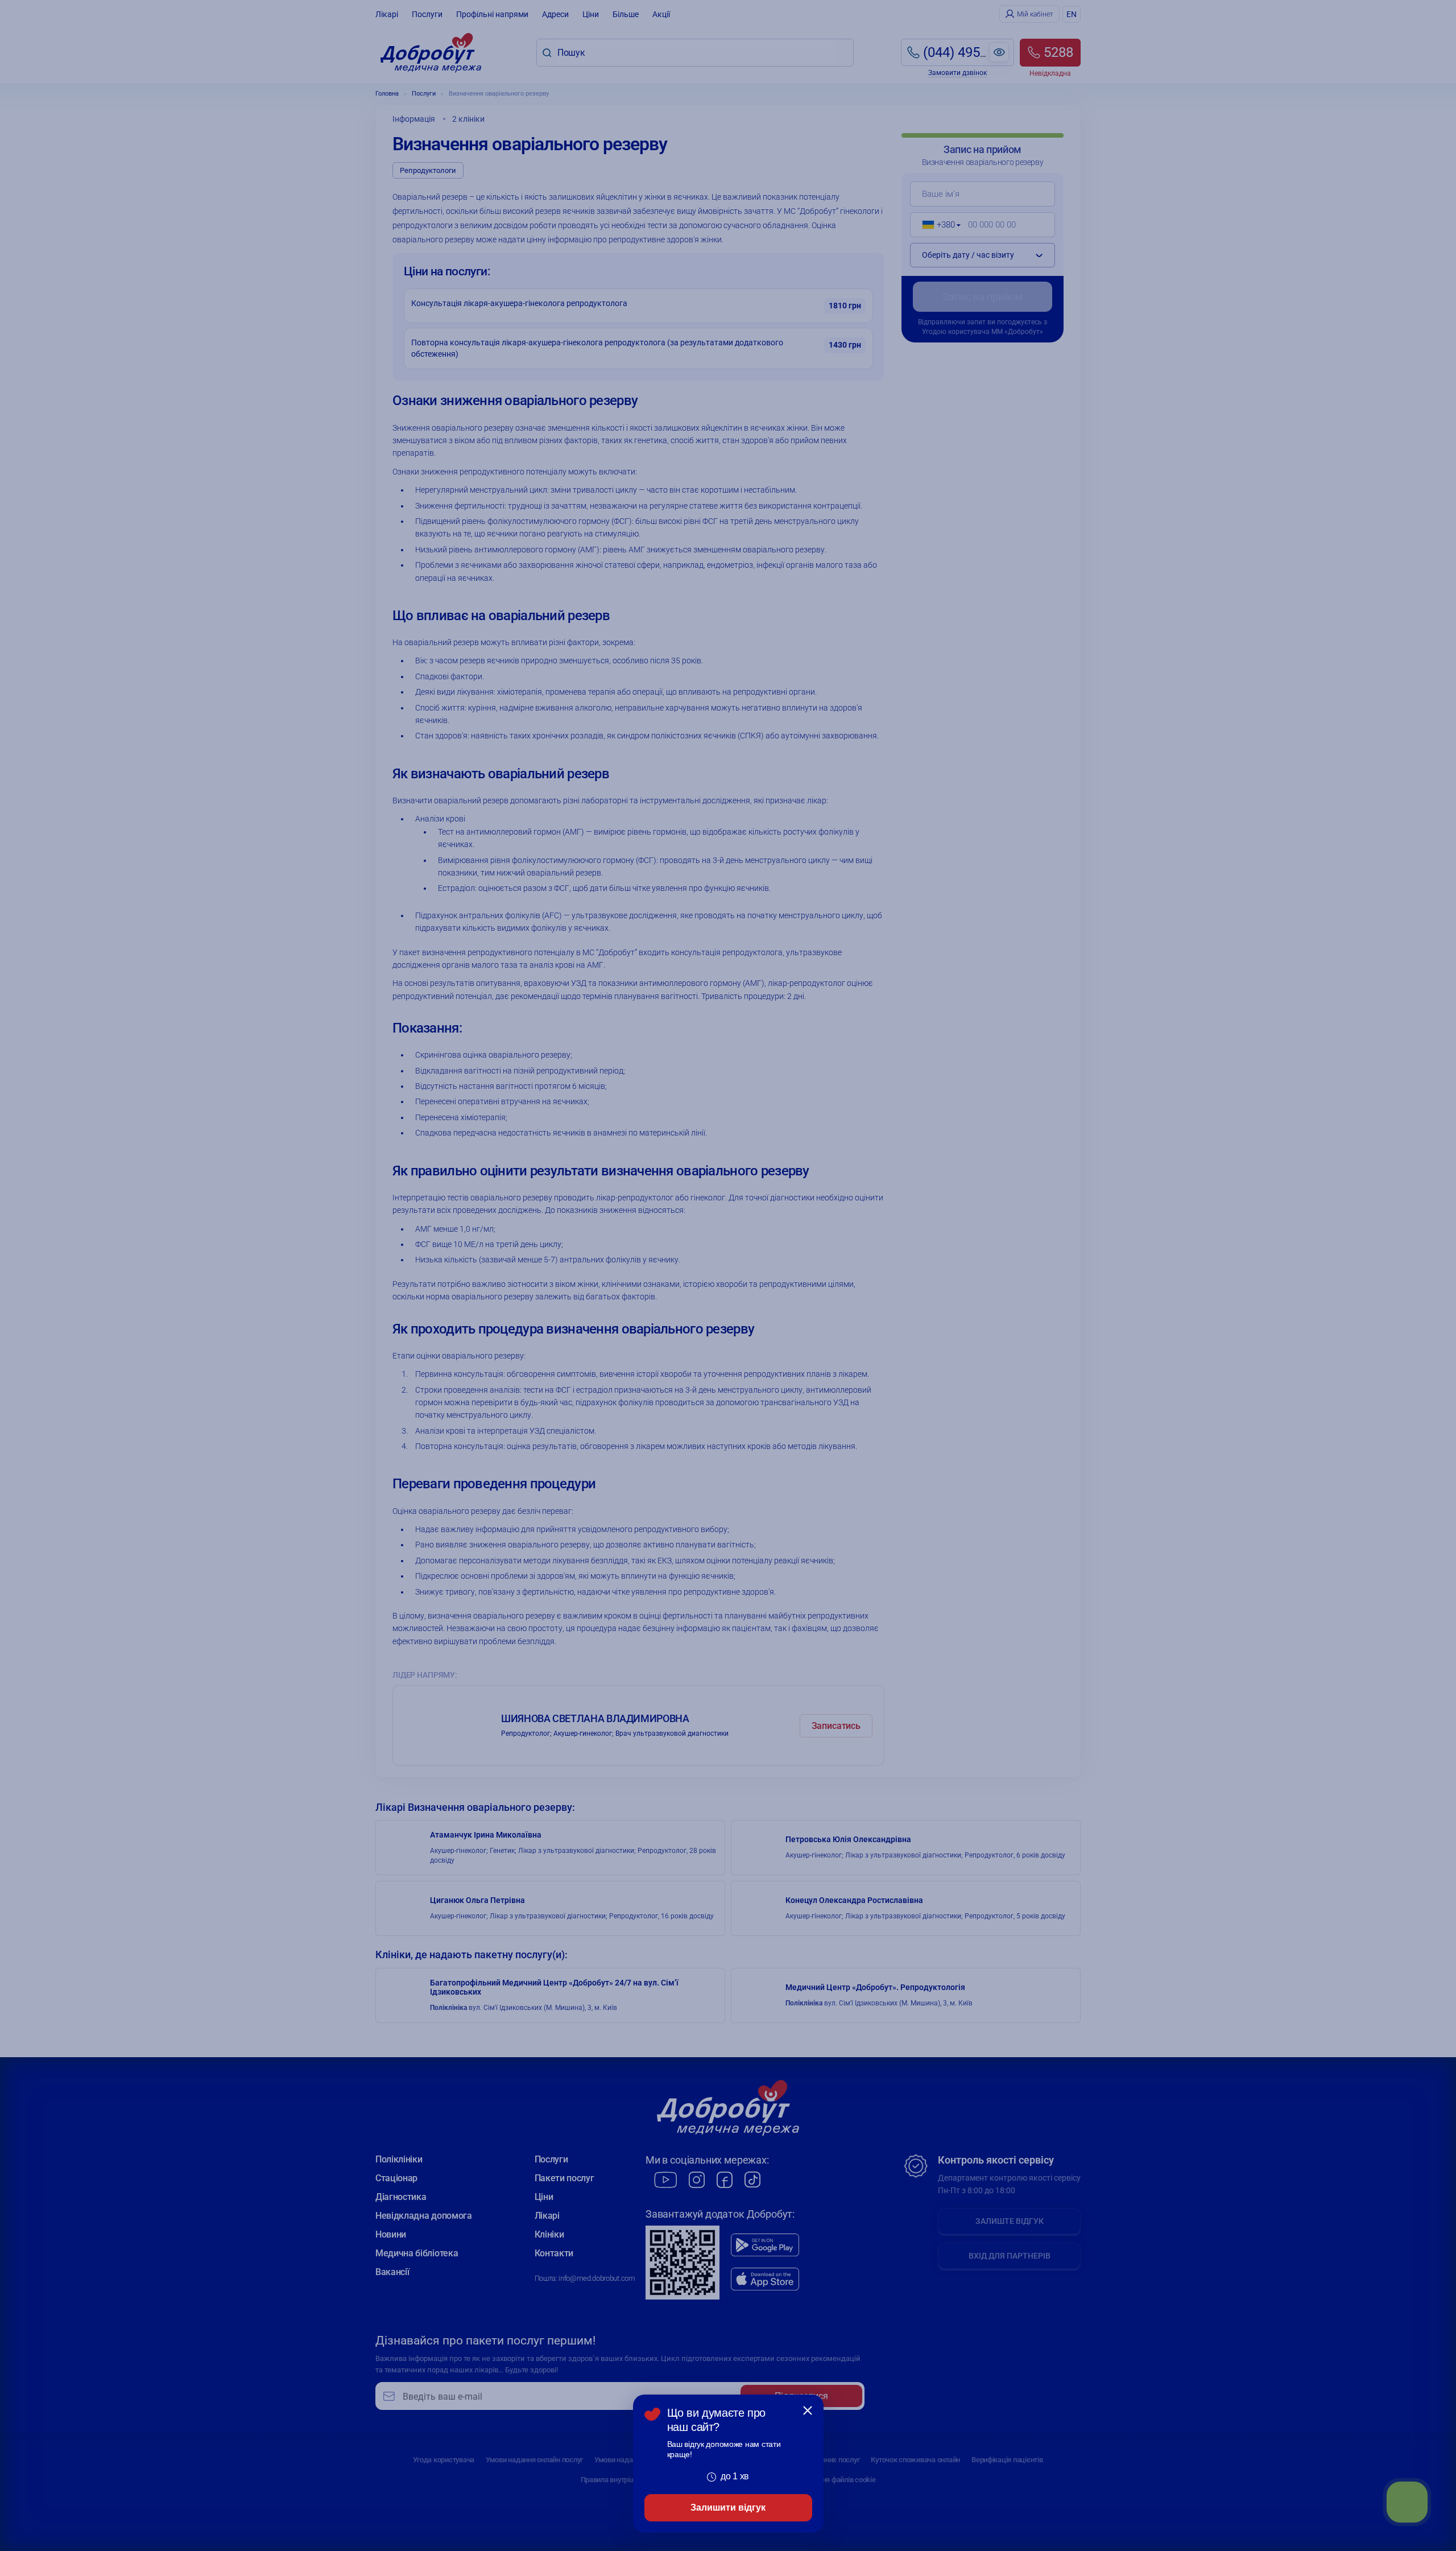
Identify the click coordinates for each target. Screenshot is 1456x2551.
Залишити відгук (728, 2507)
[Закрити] (808, 2410)
